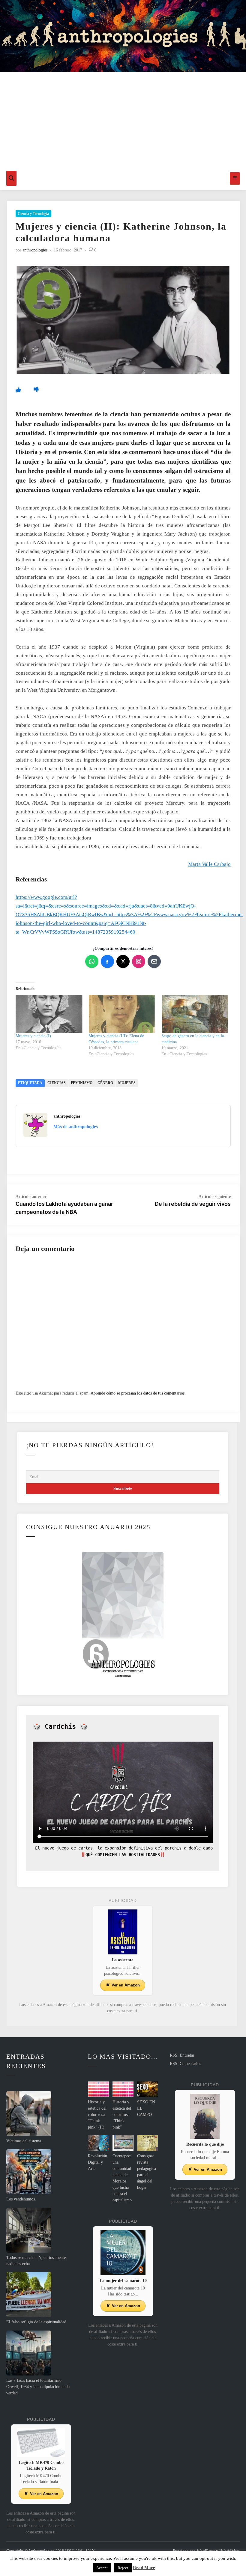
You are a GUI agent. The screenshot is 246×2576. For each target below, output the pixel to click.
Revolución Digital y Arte (97, 2162)
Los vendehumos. (21, 2199)
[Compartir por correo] (154, 961)
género (105, 1083)
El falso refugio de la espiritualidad (36, 2322)
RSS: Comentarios (185, 2064)
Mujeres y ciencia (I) (33, 1036)
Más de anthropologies (76, 1127)
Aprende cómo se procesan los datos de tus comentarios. (138, 1393)
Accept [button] (102, 2568)
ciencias (57, 1083)
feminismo (82, 1083)
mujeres (127, 1083)
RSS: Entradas (182, 2055)
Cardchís (60, 1726)
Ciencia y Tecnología (33, 214)
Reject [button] (123, 2568)
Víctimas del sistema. (24, 2141)
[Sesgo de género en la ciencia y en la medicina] (195, 1014)
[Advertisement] (123, 121)
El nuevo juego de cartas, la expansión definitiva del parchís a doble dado (123, 1848)
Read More (144, 2568)
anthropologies (35, 250)
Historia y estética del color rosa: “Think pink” (122, 2115)
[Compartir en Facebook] (107, 961)
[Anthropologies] (123, 36)
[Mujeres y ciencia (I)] (49, 1014)
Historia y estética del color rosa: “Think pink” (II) (97, 2115)
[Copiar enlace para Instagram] (139, 961)
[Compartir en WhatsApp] (92, 961)
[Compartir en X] (123, 961)
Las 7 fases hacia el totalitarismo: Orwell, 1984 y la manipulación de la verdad (38, 2387)
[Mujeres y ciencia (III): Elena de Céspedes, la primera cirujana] (122, 1014)
